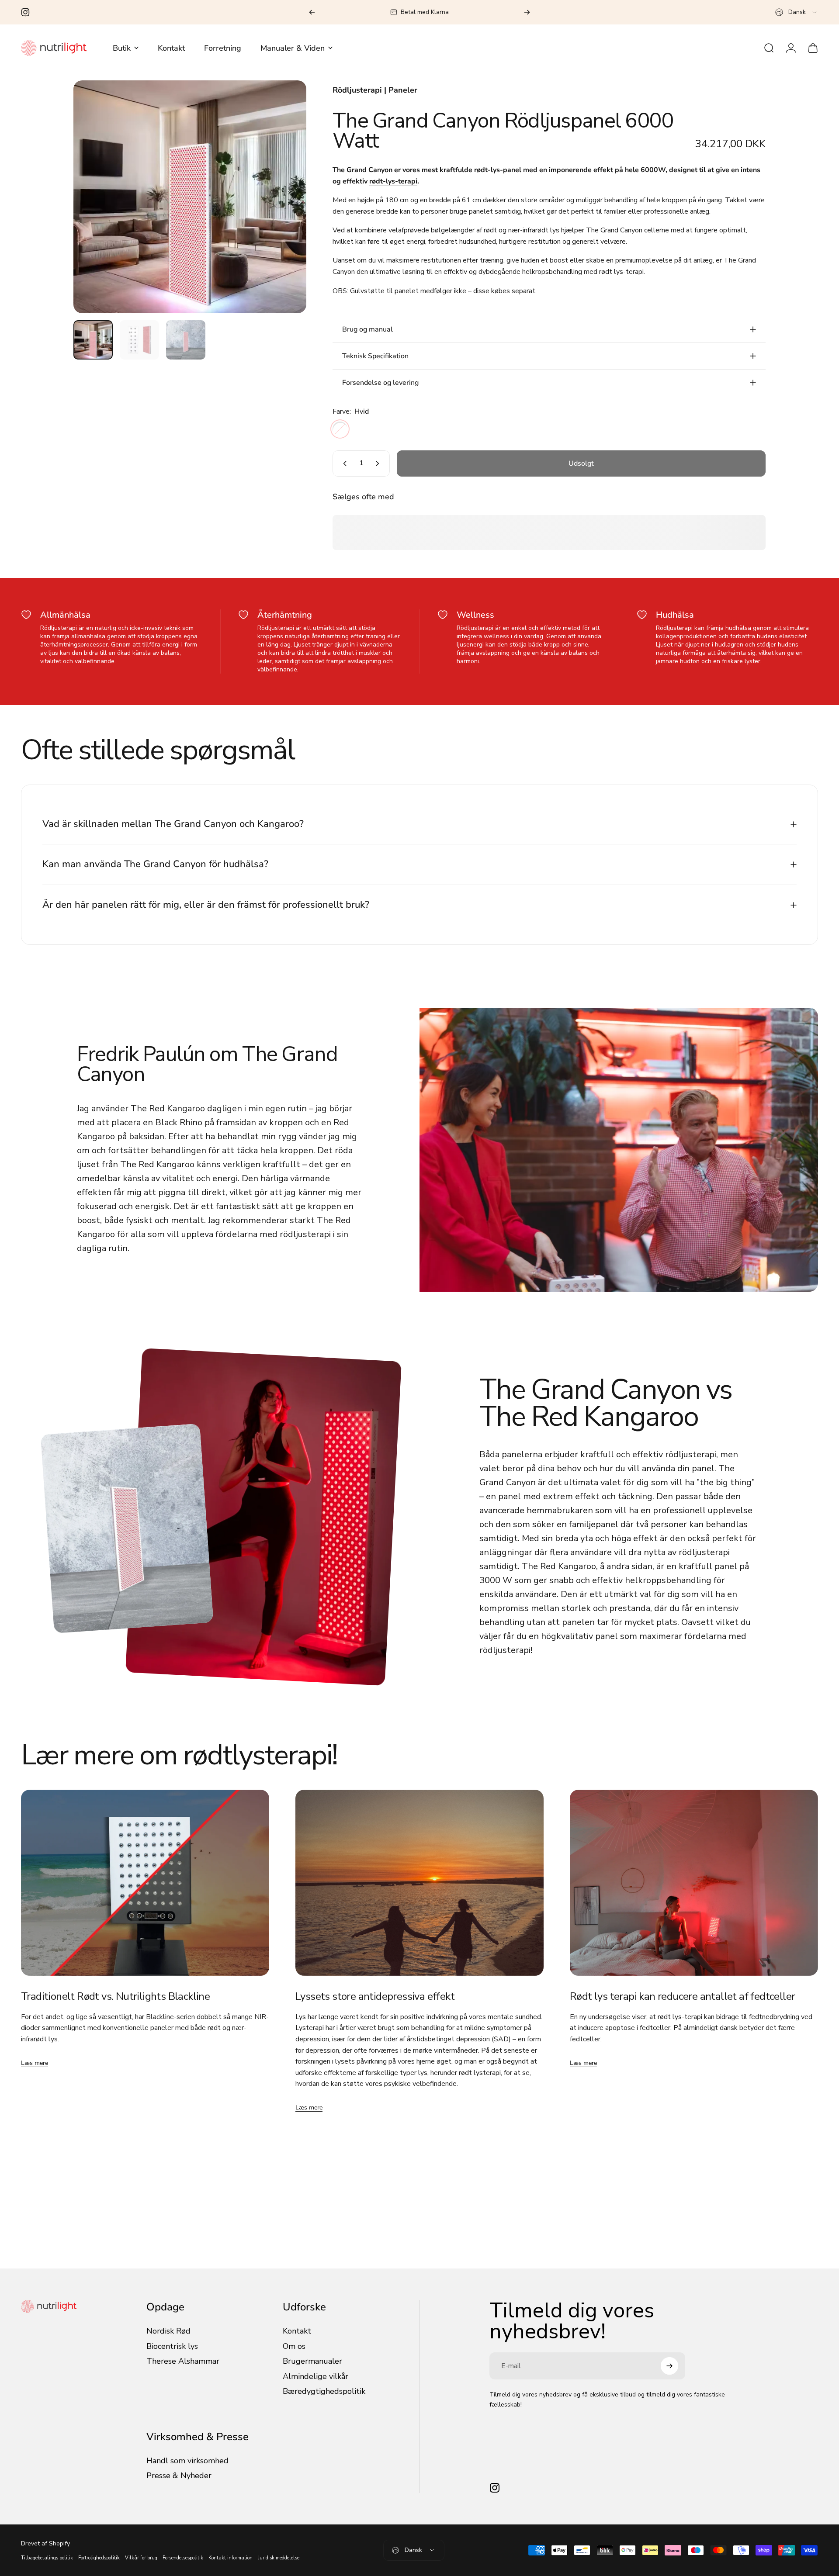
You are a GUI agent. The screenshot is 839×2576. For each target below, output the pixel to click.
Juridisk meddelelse (279, 2558)
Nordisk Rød (168, 2331)
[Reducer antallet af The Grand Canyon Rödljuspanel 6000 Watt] (343, 463)
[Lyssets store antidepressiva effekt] (419, 1883)
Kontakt (297, 2331)
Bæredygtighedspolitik (324, 2391)
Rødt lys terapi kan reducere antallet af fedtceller (682, 1996)
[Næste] (527, 12)
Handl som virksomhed (187, 2461)
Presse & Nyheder (179, 2476)
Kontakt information (231, 2558)
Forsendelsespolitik (183, 2558)
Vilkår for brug (141, 2558)
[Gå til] (93, 340)
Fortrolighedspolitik (99, 2558)
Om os (294, 2346)
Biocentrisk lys (172, 2346)
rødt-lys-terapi (393, 181)
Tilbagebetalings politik (47, 2558)
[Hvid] (340, 429)
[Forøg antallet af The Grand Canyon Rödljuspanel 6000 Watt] (379, 463)
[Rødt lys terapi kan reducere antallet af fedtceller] (694, 1883)
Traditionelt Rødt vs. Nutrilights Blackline (115, 1996)
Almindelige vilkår (315, 2377)
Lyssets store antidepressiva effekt (375, 1996)
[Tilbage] (312, 12)
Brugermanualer (312, 2361)
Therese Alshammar (183, 2361)
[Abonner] (669, 2366)
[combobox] (797, 12)
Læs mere (35, 2063)
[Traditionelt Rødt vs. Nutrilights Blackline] (145, 1883)
